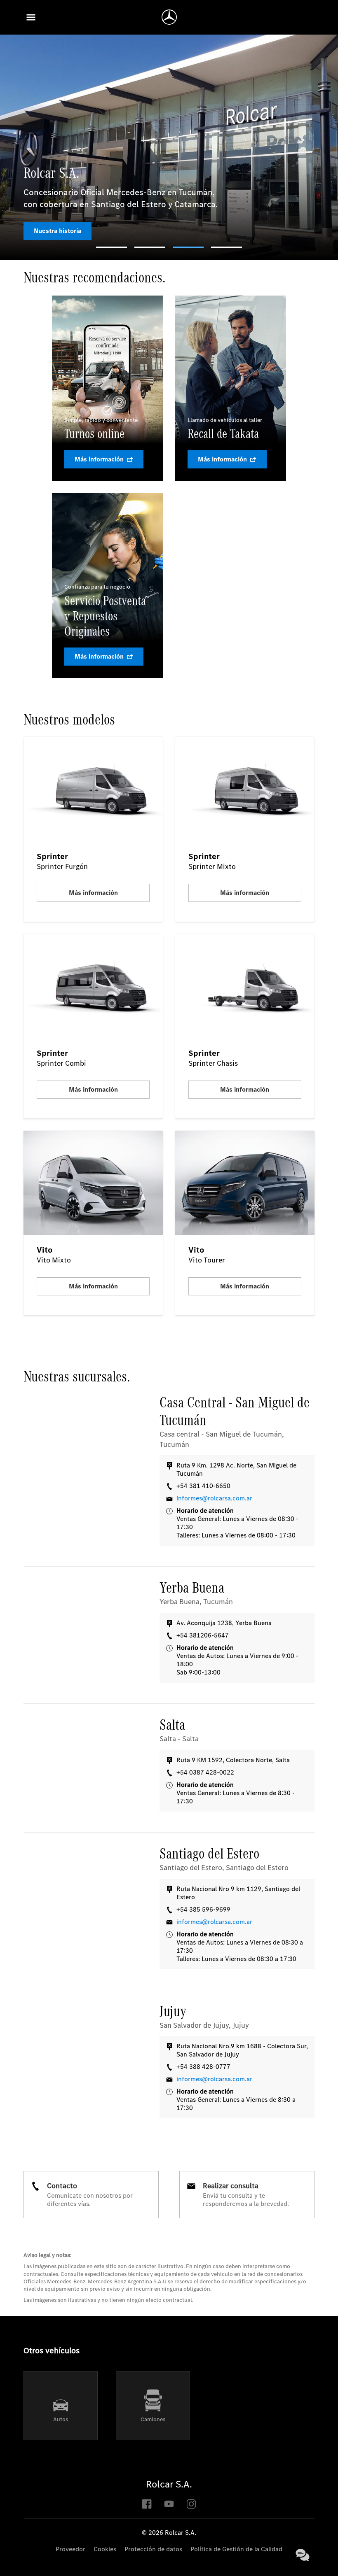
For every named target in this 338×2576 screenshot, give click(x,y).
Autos (61, 2419)
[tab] (111, 247)
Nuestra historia (58, 231)
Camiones (153, 2419)
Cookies (105, 2549)
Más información (99, 459)
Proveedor (70, 2549)
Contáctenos (303, 2555)
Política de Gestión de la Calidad (236, 2549)
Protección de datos (153, 2549)
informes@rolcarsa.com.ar (214, 1498)
